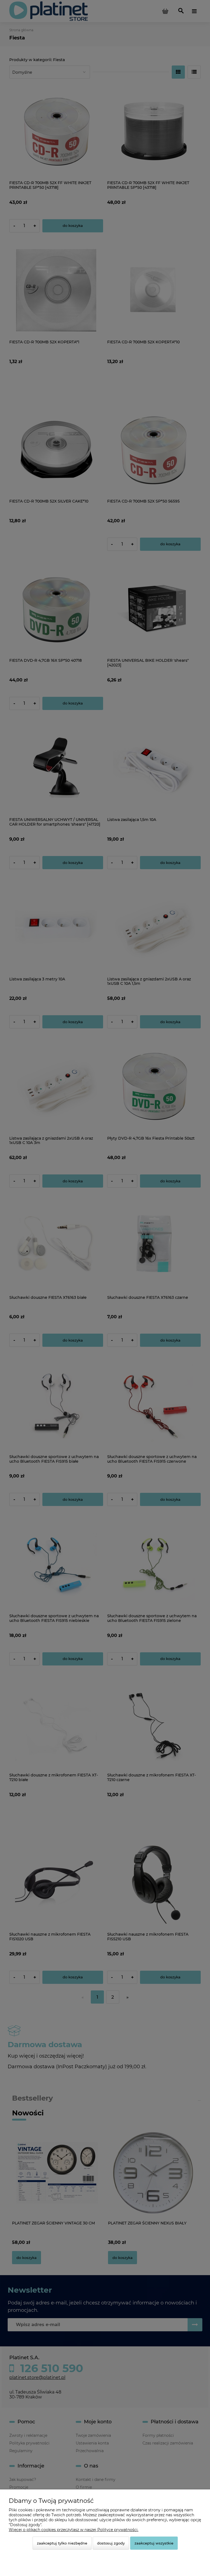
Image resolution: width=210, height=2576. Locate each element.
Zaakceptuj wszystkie (154, 2543)
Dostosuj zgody (111, 2543)
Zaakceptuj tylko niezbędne (62, 2543)
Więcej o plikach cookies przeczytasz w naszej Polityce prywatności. (74, 2530)
